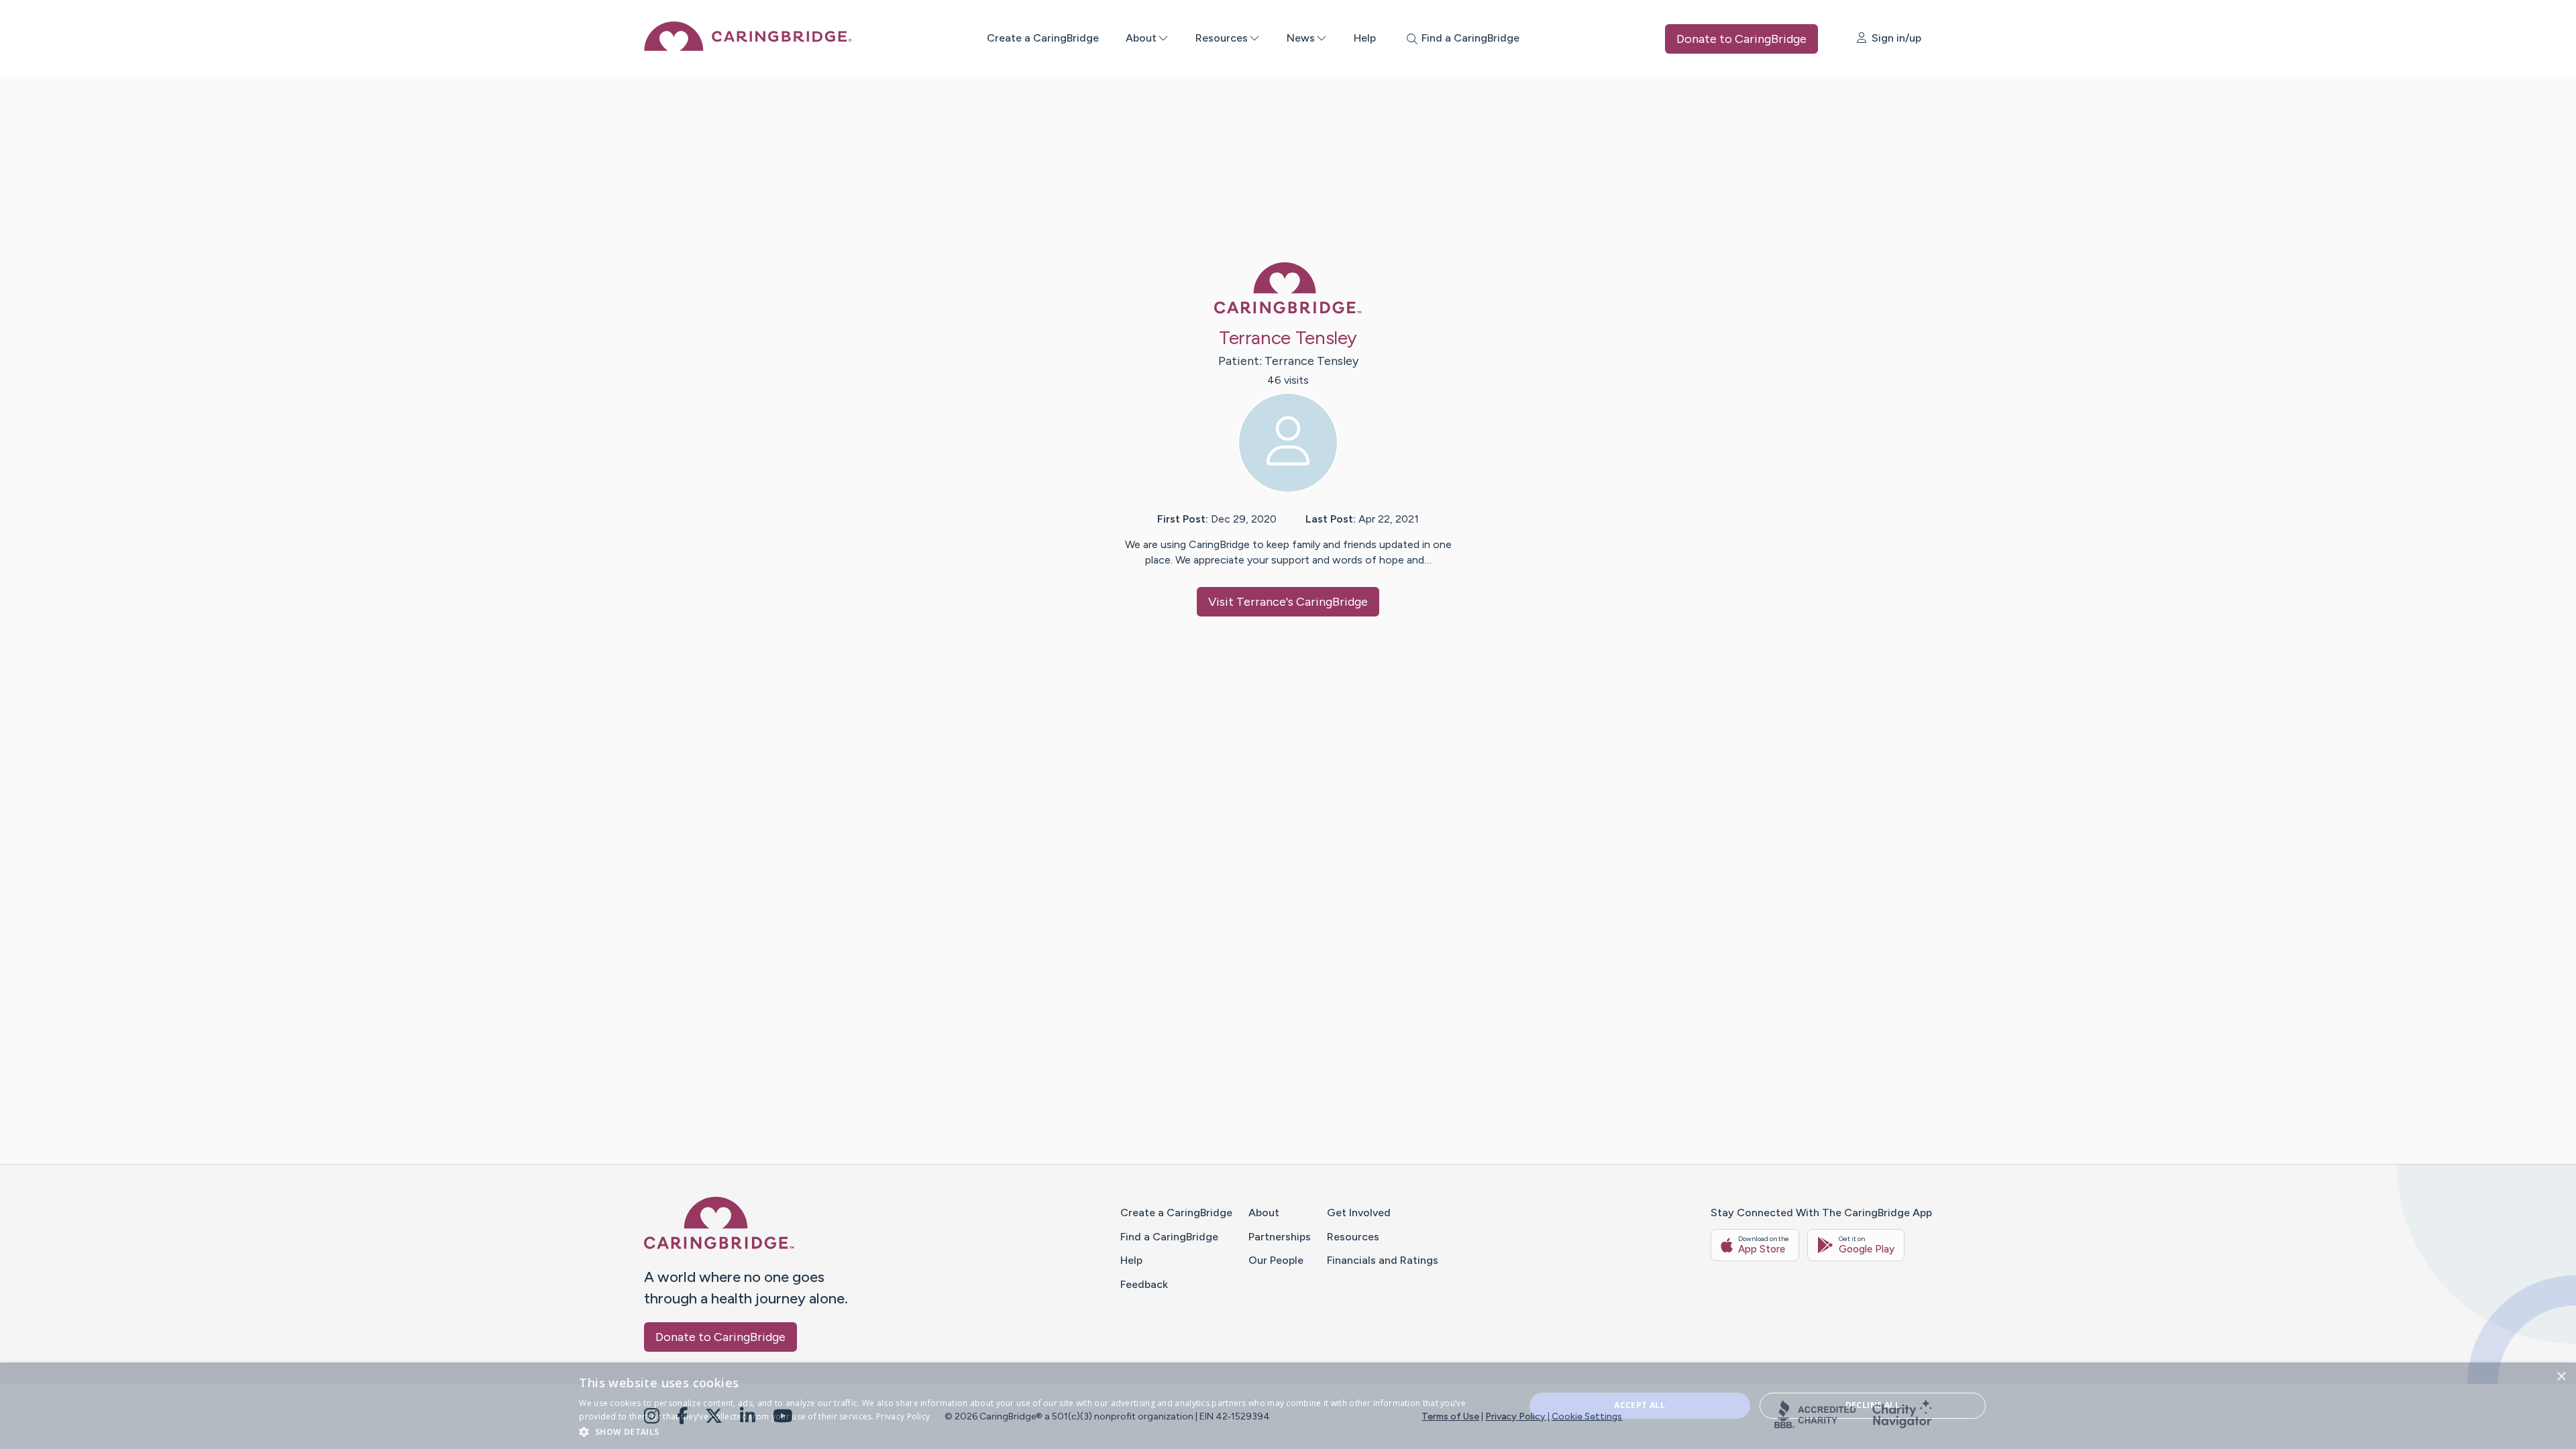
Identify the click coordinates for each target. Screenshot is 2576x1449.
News (1301, 38)
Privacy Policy (1515, 1416)
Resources (1222, 38)
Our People (1276, 1260)
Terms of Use (1450, 1416)
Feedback (1144, 1284)
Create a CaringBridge (1043, 38)
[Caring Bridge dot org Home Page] (748, 47)
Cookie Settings (1587, 1416)
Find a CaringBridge (1169, 1237)
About (1141, 38)
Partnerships (1280, 1237)
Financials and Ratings (1383, 1260)
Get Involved (1359, 1213)
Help (1365, 38)
